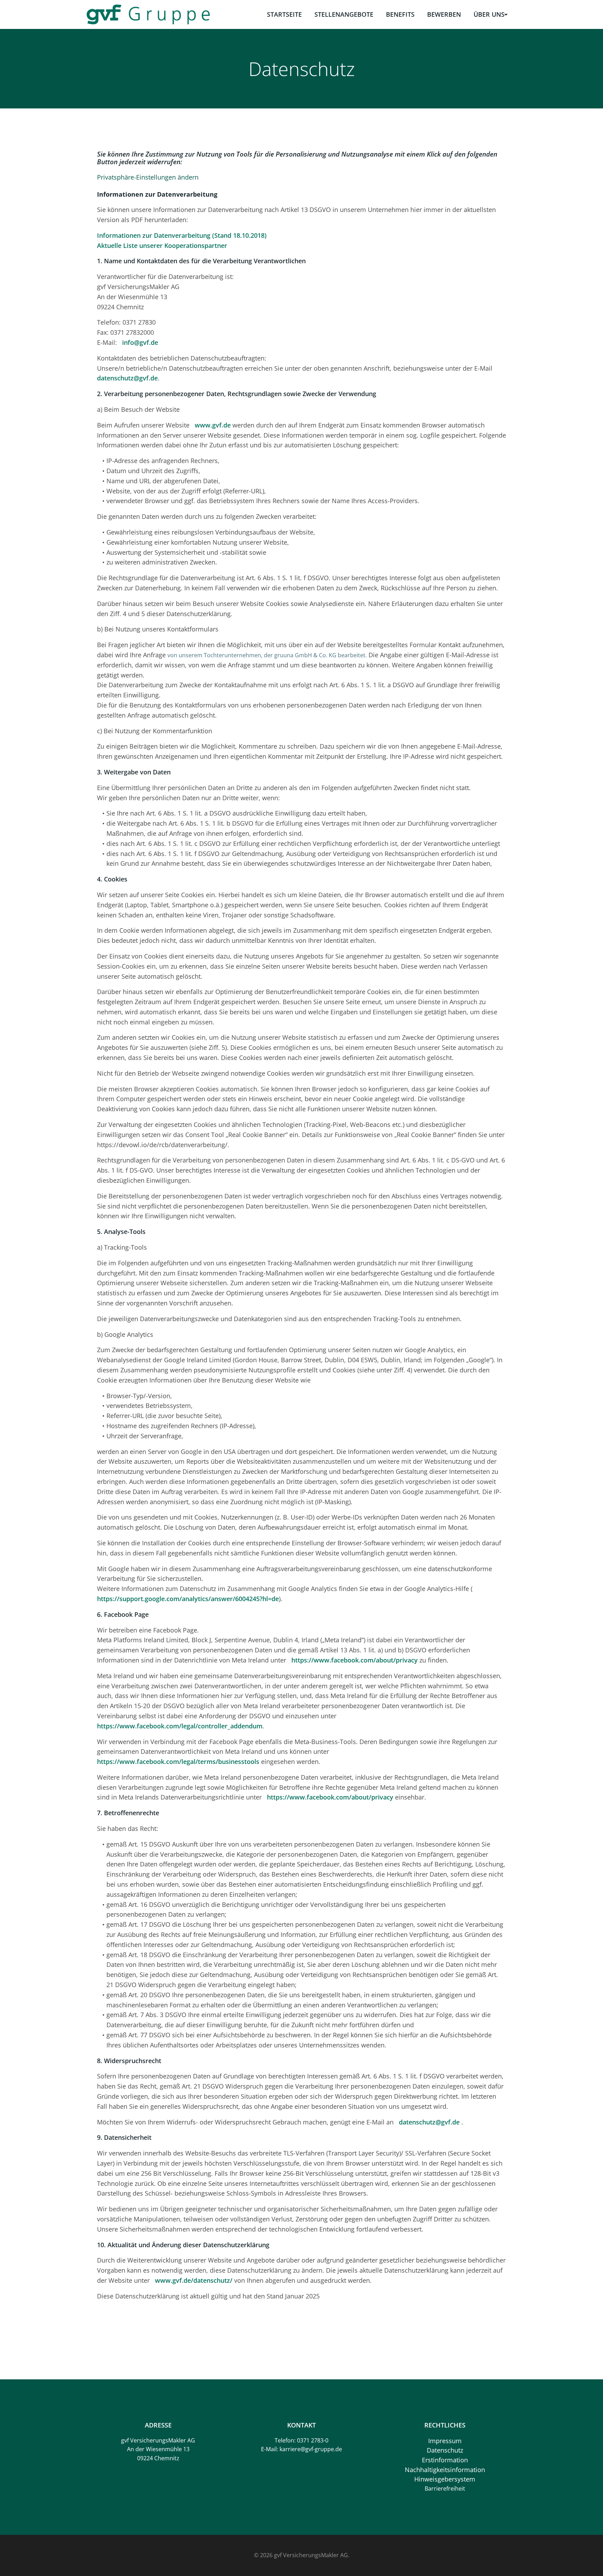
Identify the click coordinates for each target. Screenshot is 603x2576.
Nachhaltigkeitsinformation (445, 2470)
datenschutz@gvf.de (127, 378)
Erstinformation (445, 2460)
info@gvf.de (140, 342)
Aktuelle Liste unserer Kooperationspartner (163, 245)
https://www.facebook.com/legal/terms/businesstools (178, 1761)
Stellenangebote (344, 14)
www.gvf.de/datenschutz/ (194, 2280)
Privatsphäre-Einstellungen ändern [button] (148, 177)
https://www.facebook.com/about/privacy (355, 1660)
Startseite (284, 14)
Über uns (489, 14)
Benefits (400, 14)
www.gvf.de (213, 425)
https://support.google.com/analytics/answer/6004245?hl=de (188, 1599)
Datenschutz (445, 2450)
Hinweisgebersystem (445, 2479)
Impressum (445, 2441)
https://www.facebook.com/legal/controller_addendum (180, 1726)
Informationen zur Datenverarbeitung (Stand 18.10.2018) (182, 235)
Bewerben (444, 14)
